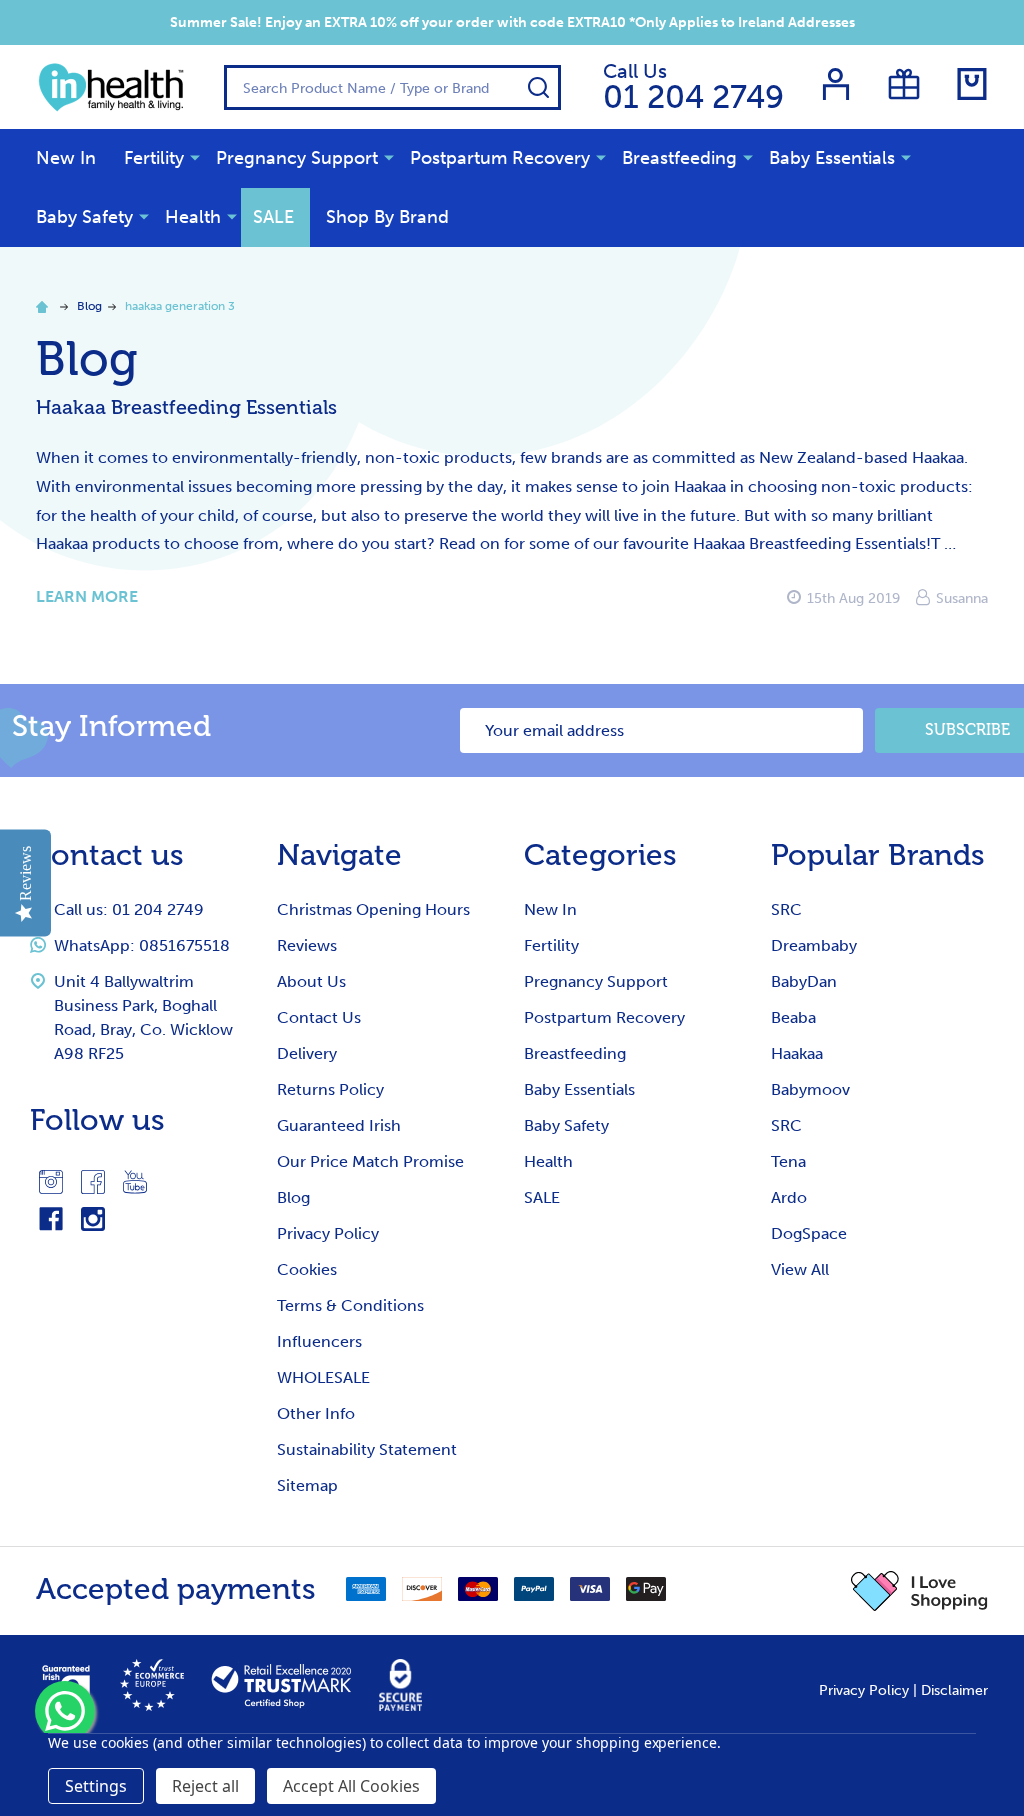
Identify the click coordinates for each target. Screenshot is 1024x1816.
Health (193, 217)
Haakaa (797, 1053)
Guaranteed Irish (339, 1125)
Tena (788, 1161)
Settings (96, 1786)
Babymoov (810, 1089)
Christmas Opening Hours (373, 909)
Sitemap (307, 1485)
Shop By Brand (387, 217)
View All (800, 1269)
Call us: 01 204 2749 (129, 909)
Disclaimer (954, 1690)
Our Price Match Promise (370, 1161)
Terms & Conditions (350, 1305)
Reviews (307, 945)
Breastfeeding (679, 158)
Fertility (154, 158)
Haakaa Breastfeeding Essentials (186, 407)
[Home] (45, 306)
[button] (919, 1591)
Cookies (307, 1269)
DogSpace (809, 1233)
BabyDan (804, 981)
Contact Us (319, 1017)
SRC (786, 909)
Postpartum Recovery (500, 158)
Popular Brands (878, 855)
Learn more (87, 596)
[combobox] (392, 87)
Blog (293, 1197)
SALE (273, 217)
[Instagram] (51, 1182)
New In (66, 158)
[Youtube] (135, 1182)
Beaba (793, 1017)
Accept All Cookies (351, 1786)
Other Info (316, 1413)
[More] (195, 157)
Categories (600, 855)
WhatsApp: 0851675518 (142, 945)
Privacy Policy (328, 1233)
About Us (311, 981)
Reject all (205, 1786)
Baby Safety (84, 217)
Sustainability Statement (367, 1449)
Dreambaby (814, 945)
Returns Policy (330, 1089)
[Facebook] (93, 1182)
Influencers (319, 1341)
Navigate (339, 855)
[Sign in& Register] (836, 84)
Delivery (307, 1053)
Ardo (789, 1197)
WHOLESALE (323, 1377)
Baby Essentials (832, 158)
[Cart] (972, 84)
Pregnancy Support (297, 158)
